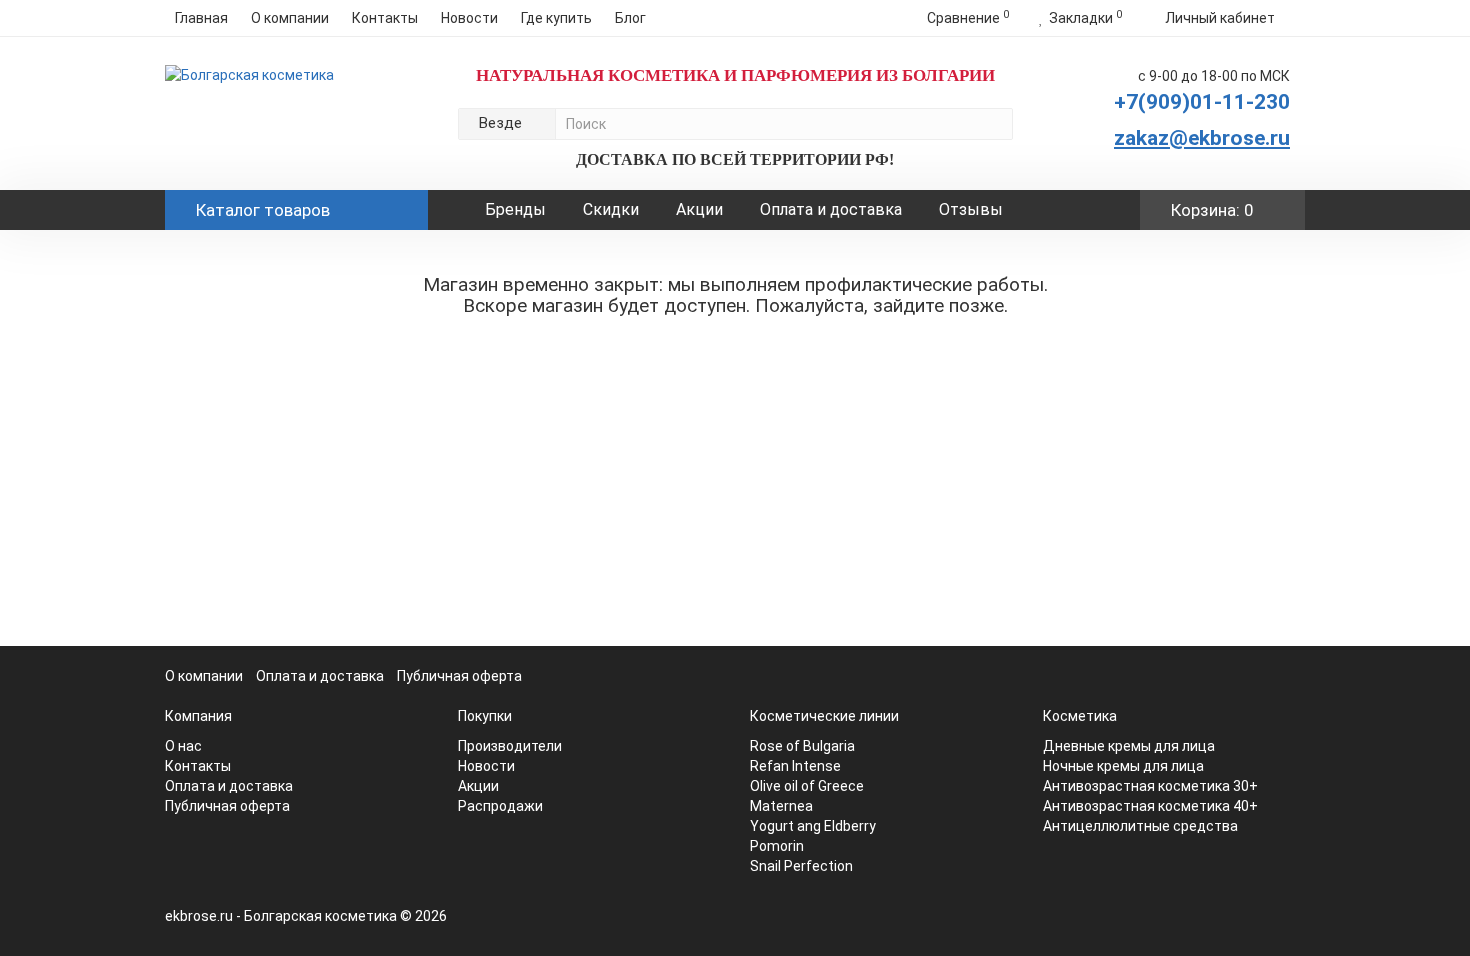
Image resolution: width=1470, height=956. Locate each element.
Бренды (515, 209)
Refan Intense (795, 766)
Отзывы (971, 209)
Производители (256, 724)
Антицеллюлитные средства (1140, 826)
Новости (469, 18)
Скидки (611, 209)
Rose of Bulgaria (802, 746)
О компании (290, 18)
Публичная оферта (459, 676)
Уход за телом (251, 386)
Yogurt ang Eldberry (813, 826)
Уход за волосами (264, 418)
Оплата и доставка (831, 209)
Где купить (556, 18)
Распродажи (500, 806)
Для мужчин (243, 482)
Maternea (781, 806)
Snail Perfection (801, 866)
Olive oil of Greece (807, 786)
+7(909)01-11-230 (1202, 102)
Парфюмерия (247, 514)
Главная (201, 18)
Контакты (385, 18)
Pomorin (777, 846)
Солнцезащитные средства (299, 578)
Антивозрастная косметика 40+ (1150, 806)
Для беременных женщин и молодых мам (282, 619)
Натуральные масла (270, 290)
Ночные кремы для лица (1123, 766)
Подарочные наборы (274, 546)
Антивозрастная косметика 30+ (1150, 786)
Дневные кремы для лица (1129, 746)
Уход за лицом (252, 322)
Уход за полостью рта (279, 354)
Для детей (238, 450)
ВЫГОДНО (237, 258)
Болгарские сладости (277, 660)
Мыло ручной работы (276, 692)
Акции (699, 209)
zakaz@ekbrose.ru (1202, 138)
